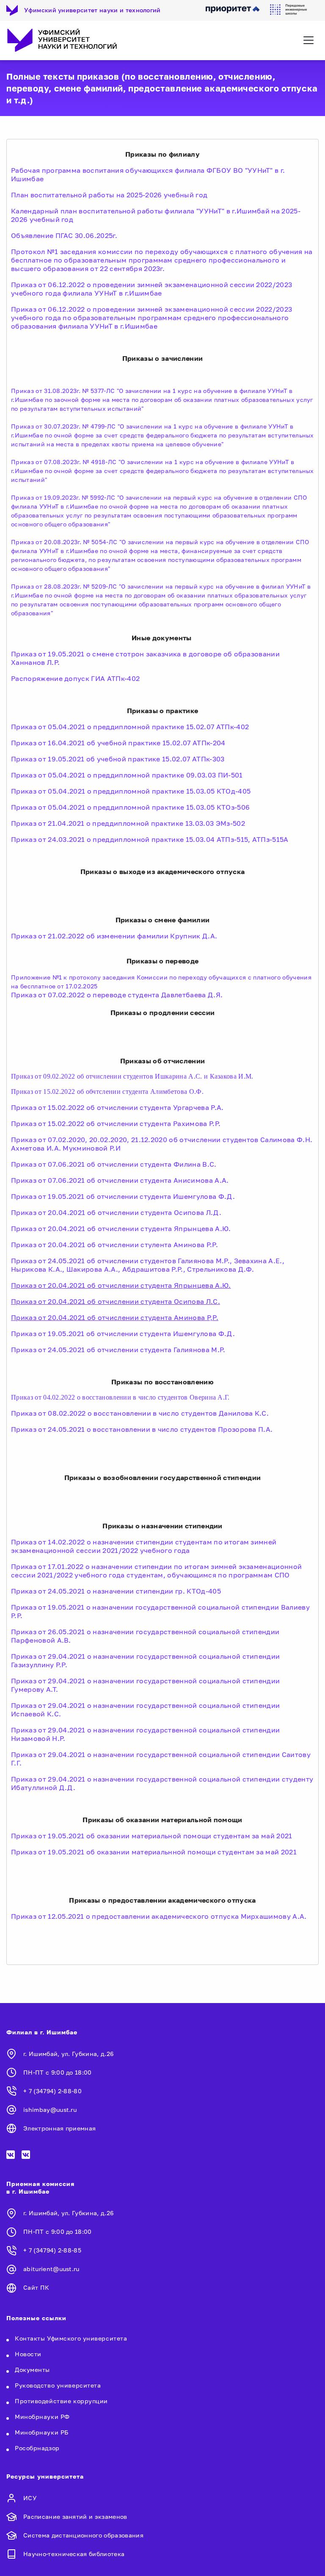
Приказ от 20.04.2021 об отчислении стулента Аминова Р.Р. (114, 1245)
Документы (32, 2370)
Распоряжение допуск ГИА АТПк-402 (75, 678)
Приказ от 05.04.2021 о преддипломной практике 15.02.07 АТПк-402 (130, 727)
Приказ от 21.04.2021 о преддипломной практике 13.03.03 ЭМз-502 (128, 823)
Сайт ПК (36, 2287)
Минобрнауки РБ (42, 2432)
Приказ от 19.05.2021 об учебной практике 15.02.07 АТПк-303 (118, 759)
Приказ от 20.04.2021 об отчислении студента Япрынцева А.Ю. (121, 1229)
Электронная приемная (59, 2128)
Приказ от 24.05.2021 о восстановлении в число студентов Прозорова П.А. (142, 1429)
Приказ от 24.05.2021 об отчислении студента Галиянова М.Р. (118, 1350)
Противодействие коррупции (61, 2401)
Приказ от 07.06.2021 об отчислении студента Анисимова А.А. (120, 1180)
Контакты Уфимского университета (71, 2338)
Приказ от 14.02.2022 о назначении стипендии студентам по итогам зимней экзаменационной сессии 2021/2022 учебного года (144, 1546)
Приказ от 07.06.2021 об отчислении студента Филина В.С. (114, 1164)
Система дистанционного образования (83, 2535)
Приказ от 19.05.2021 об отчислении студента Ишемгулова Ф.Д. (123, 1196)
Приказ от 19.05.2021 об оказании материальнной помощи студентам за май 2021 (154, 1852)
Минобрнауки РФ (42, 2417)
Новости (28, 2354)
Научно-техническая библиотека (74, 2554)
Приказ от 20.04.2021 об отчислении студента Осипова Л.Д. (116, 1212)
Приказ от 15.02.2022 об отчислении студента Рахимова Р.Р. (116, 1123)
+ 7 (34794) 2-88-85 (52, 2250)
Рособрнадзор (37, 2448)
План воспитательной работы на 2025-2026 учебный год (109, 195)
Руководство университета (58, 2385)
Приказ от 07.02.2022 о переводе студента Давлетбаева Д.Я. (117, 995)
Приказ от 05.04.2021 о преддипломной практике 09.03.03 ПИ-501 (127, 775)
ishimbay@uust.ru (50, 2110)
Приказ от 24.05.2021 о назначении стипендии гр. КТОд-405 (116, 1591)
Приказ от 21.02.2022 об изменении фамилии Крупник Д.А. (114, 936)
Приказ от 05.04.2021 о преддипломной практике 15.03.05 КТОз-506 (130, 807)
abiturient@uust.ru (51, 2269)
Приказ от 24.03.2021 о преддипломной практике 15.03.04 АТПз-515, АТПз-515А (150, 839)
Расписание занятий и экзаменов (75, 2517)
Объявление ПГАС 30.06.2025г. (64, 235)
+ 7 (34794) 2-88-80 (52, 2091)
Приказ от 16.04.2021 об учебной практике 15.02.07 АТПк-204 (118, 743)
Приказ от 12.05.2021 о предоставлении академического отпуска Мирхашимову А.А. (159, 1916)
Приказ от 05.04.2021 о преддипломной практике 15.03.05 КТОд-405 (131, 791)
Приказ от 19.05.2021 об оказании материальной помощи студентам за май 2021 (152, 1836)
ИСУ (30, 2498)
